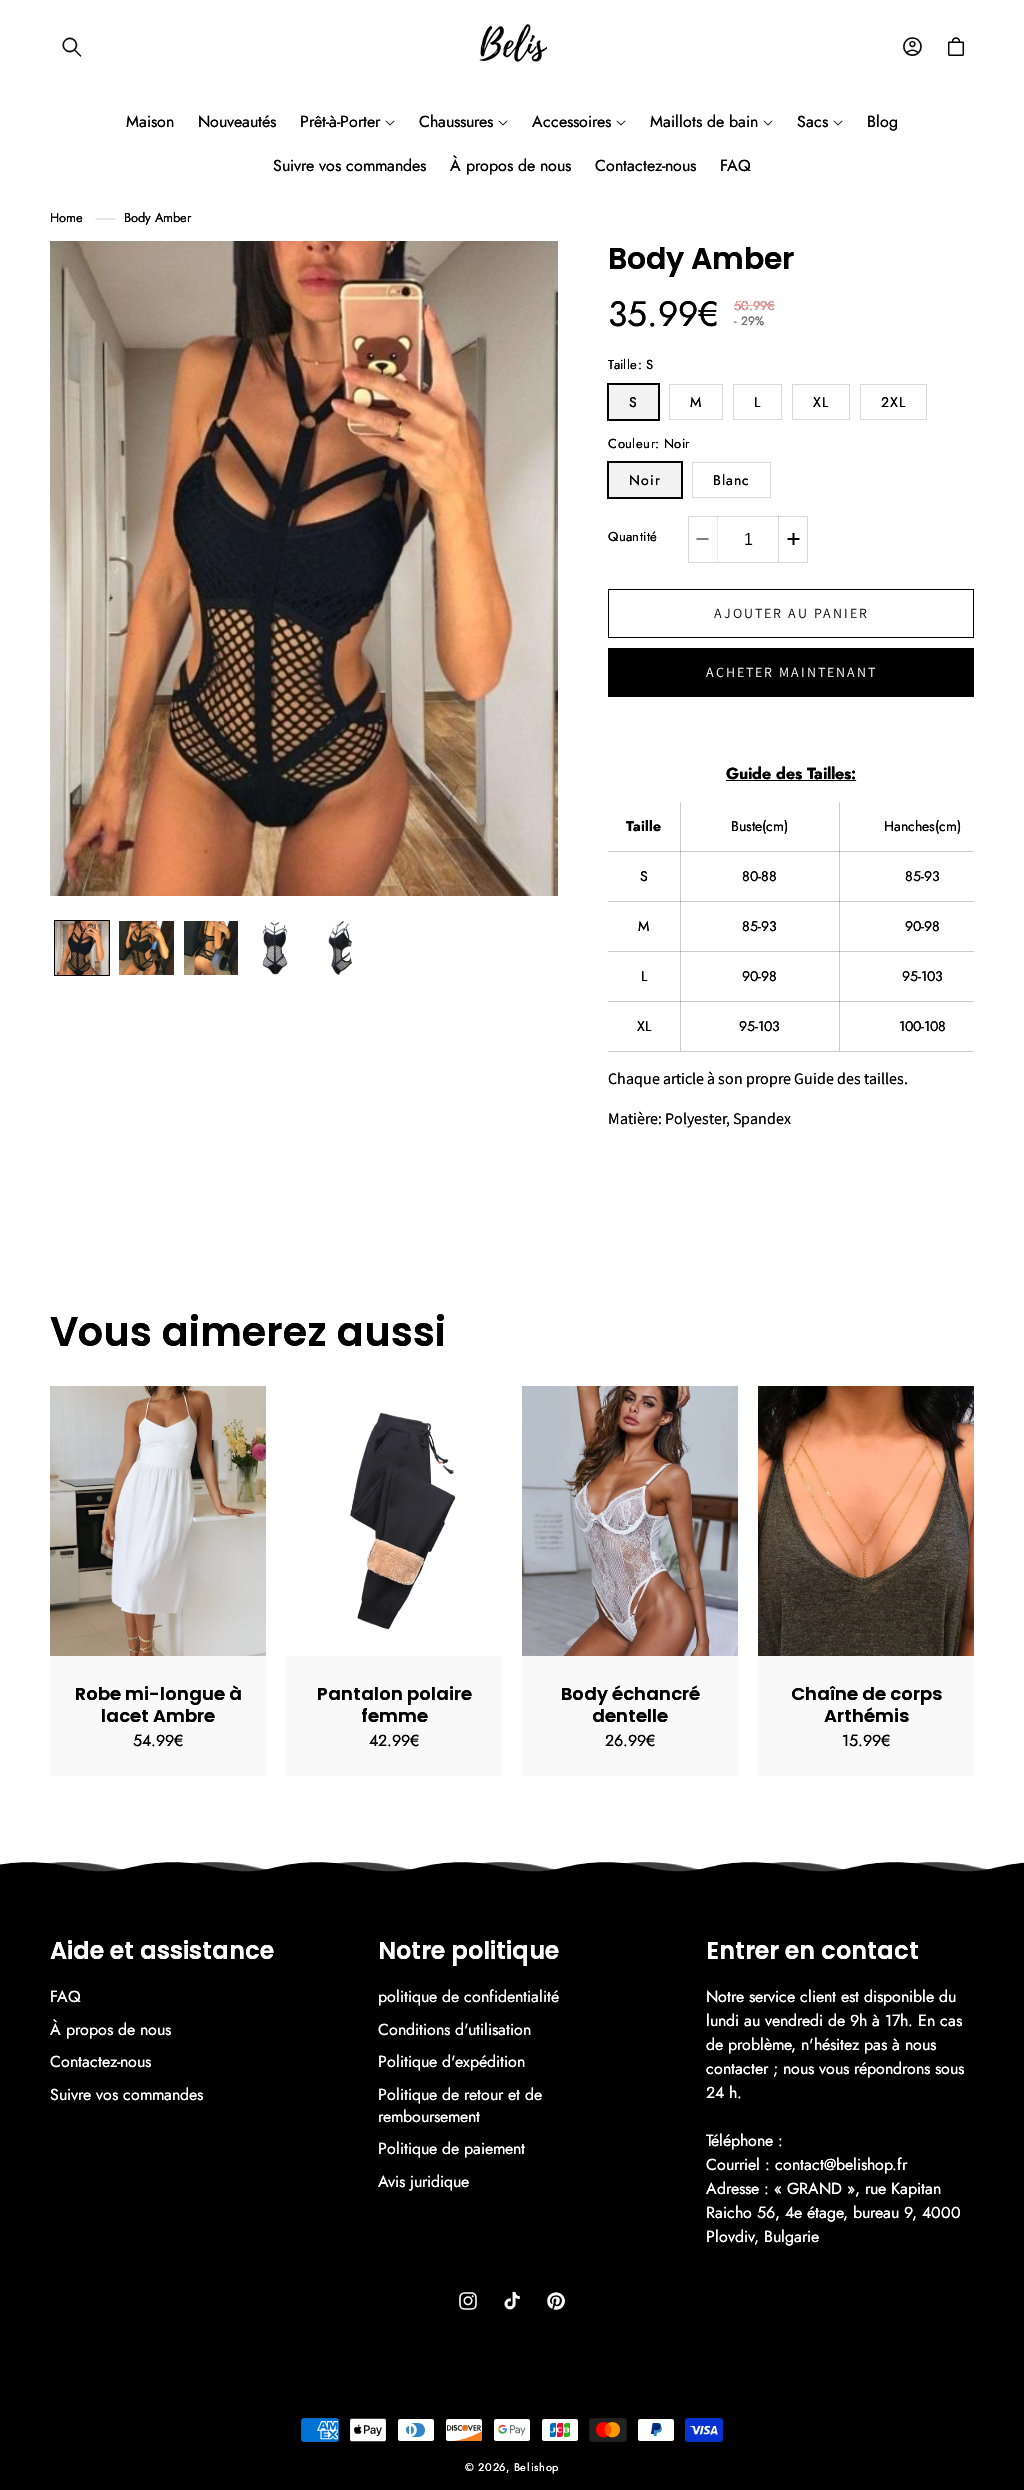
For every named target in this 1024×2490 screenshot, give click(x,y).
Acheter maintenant (791, 672)
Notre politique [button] (468, 1951)
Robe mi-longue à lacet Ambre (158, 1704)
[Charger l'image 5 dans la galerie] (275, 948)
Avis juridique (423, 2181)
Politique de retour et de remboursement (460, 2105)
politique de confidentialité (468, 1997)
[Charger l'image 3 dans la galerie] (146, 948)
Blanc (731, 480)
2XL (893, 402)
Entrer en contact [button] (812, 1951)
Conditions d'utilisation (454, 2029)
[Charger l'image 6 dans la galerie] (339, 948)
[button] (72, 47)
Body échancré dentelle (630, 1704)
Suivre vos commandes (126, 2094)
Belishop (537, 2467)
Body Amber (157, 217)
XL (821, 402)
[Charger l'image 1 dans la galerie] (82, 948)
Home (66, 217)
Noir (645, 480)
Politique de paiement (451, 2148)
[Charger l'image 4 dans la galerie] (211, 948)
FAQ (65, 1997)
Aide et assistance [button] (162, 1951)
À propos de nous (110, 2029)
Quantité (632, 536)
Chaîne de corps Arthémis (866, 1704)
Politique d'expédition (451, 2061)
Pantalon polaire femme (394, 1704)
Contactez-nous (100, 2061)
